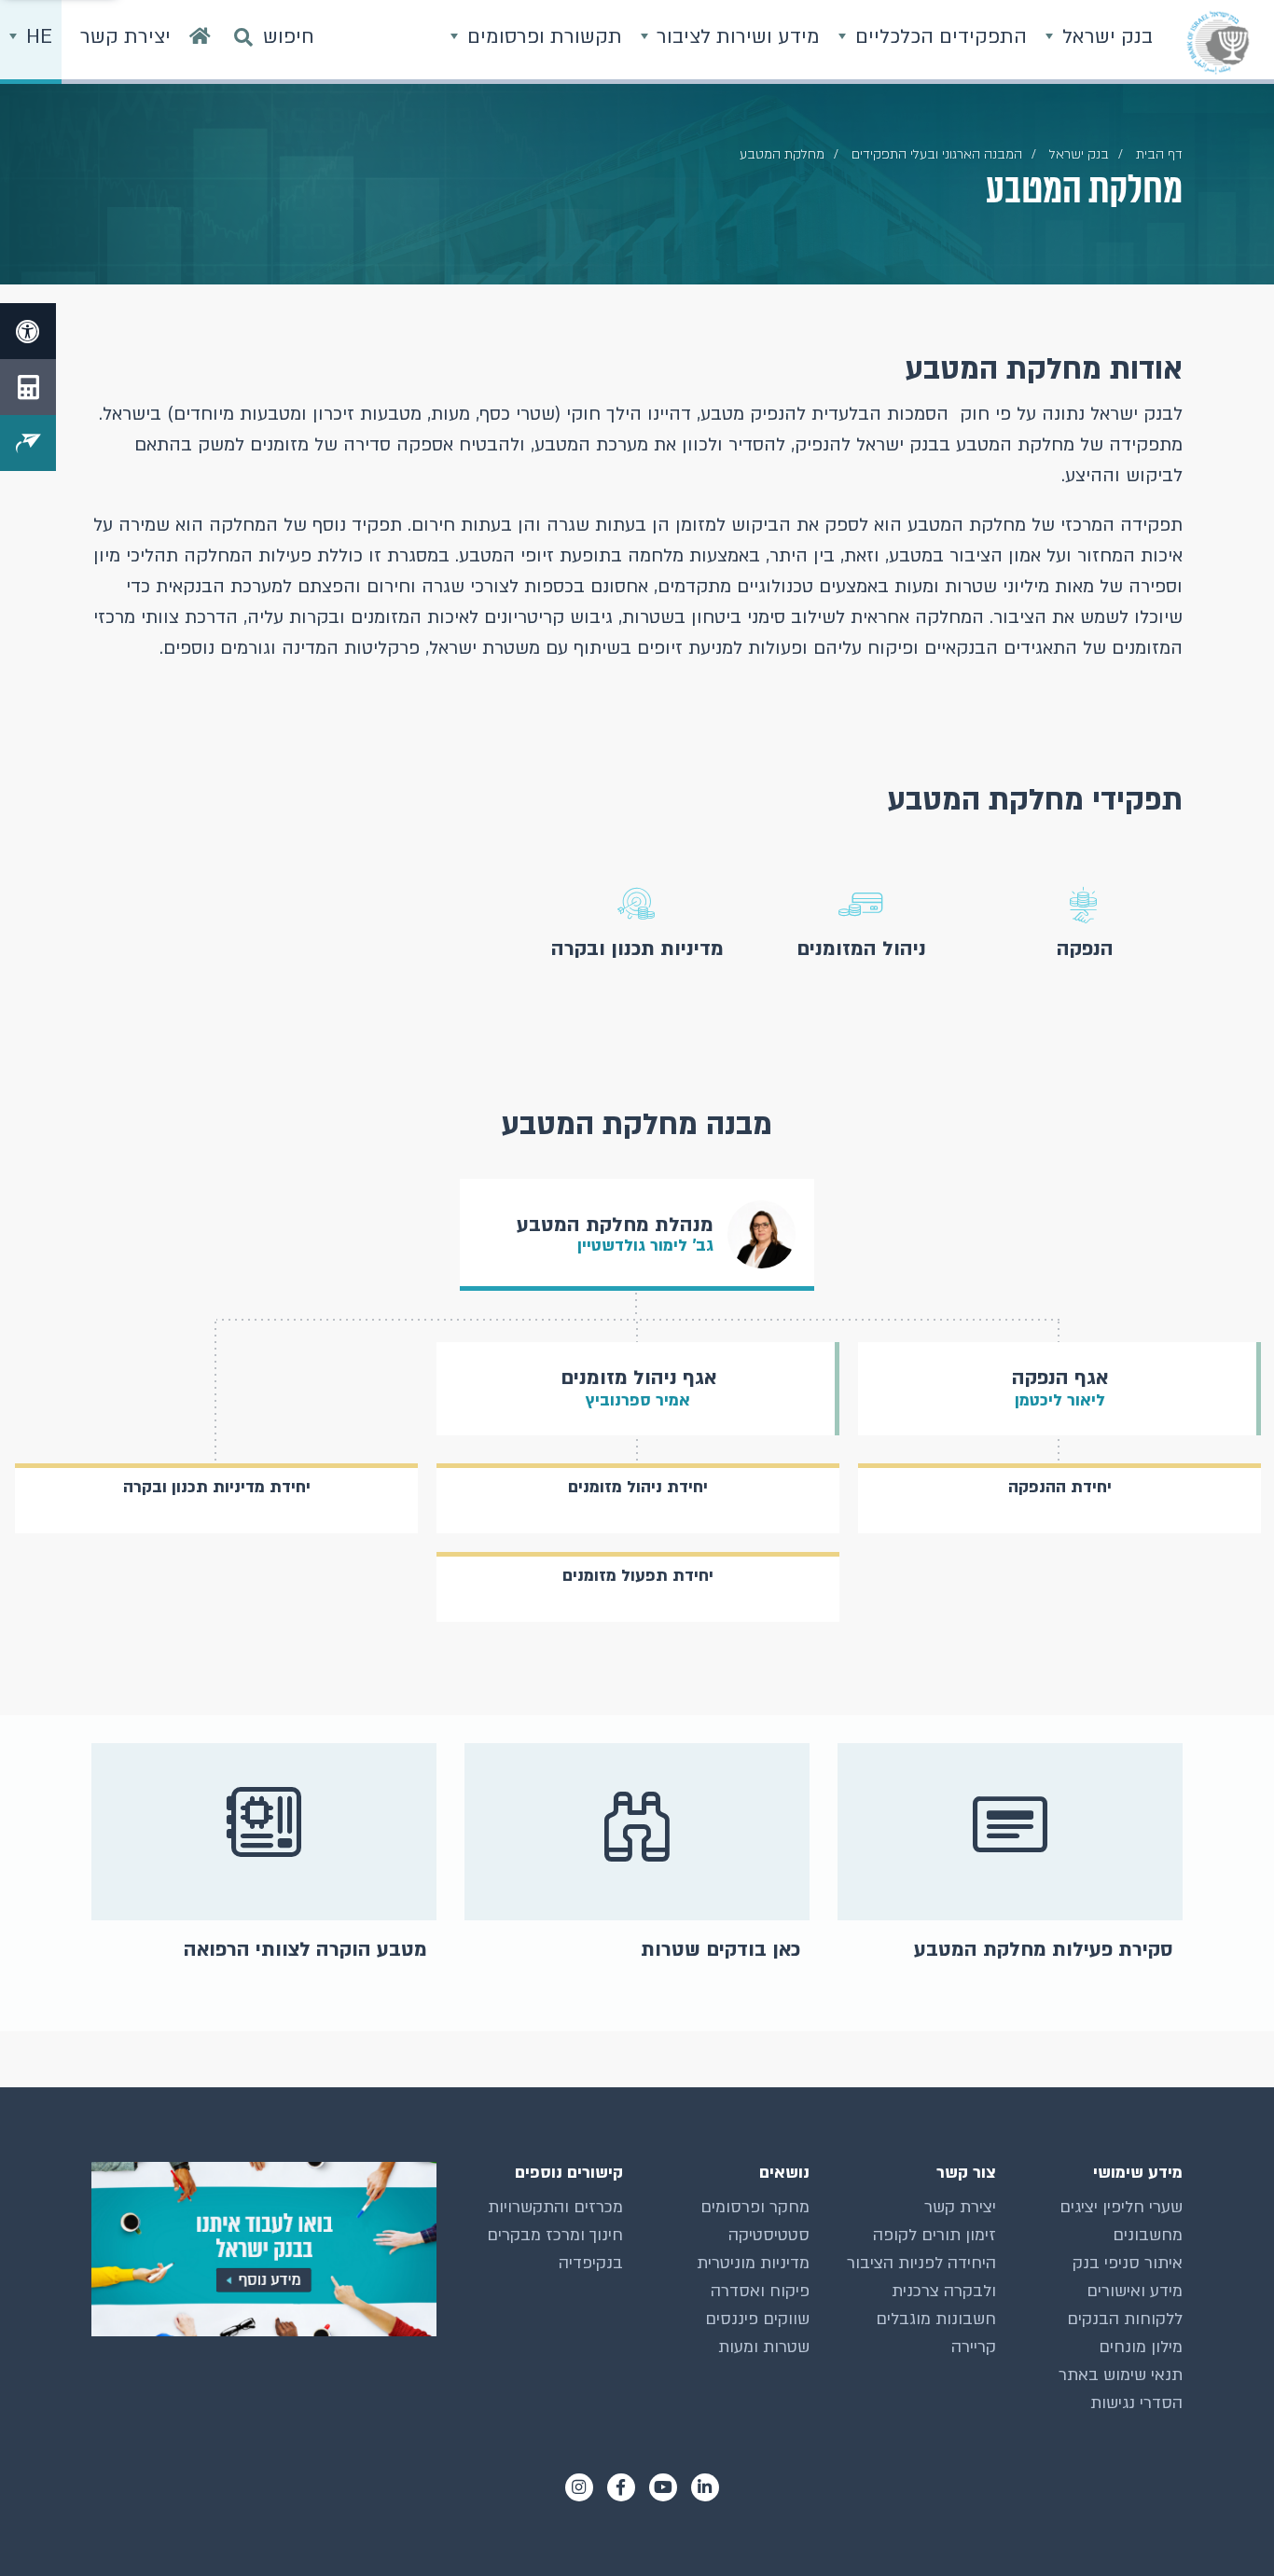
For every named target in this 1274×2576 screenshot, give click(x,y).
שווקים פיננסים (757, 2319)
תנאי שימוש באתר (1121, 2375)
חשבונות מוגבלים (936, 2319)
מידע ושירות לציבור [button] (735, 37)
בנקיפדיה (591, 2263)
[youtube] (663, 2487)
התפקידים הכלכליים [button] (938, 37)
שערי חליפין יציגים (1121, 2207)
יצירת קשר (960, 2207)
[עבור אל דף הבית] (200, 42)
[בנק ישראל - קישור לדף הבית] (1218, 42)
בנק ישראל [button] (1105, 37)
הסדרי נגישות (1136, 2403)
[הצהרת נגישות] (28, 331)
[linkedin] (705, 2487)
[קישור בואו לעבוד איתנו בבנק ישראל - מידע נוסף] (264, 2249)
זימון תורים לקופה (935, 2235)
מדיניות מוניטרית (753, 2263)
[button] (1085, 923)
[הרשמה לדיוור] (28, 443)
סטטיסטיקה (769, 2235)
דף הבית (1159, 154)
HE (36, 37)
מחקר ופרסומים (755, 2207)
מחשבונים (1148, 2235)
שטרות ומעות (764, 2347)
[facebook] (621, 2487)
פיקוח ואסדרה (760, 2291)
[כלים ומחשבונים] (28, 387)
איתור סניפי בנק (1128, 2263)
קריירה (974, 2347)
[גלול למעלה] (1223, 2525)
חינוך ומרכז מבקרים (555, 2235)
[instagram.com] (579, 2487)
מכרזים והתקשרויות (555, 2207)
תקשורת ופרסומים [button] (542, 37)
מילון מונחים (1141, 2347)
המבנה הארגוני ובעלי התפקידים (937, 154)
